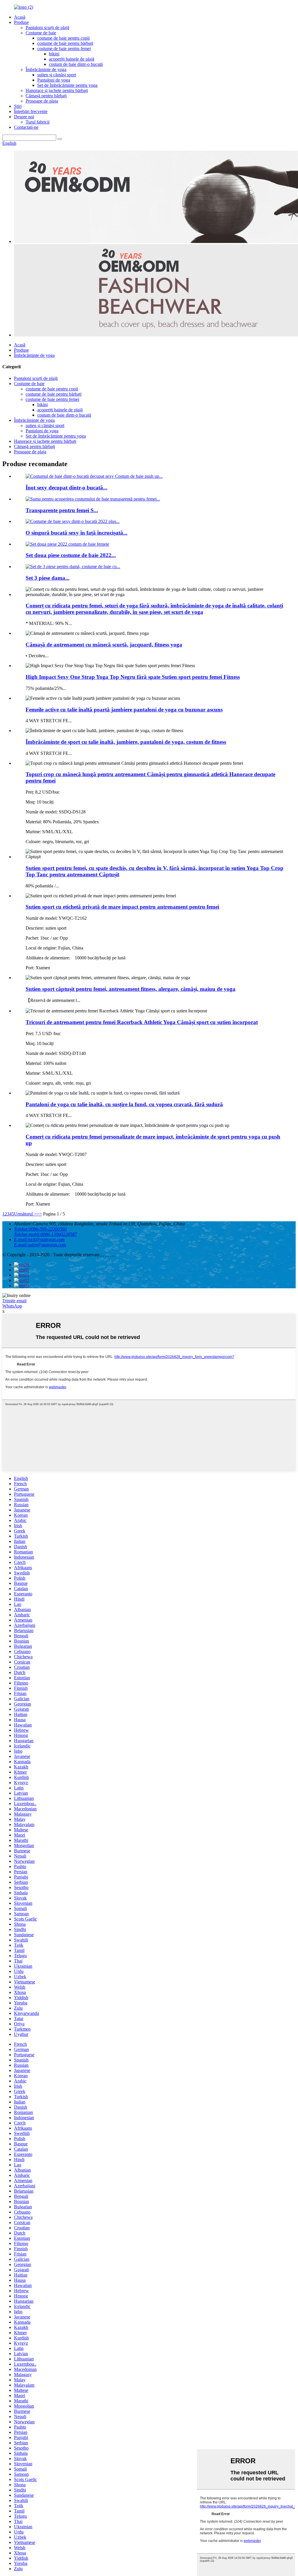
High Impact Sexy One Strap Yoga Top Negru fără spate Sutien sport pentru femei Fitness (133, 677)
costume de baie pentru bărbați (65, 43)
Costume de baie (41, 33)
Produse (21, 22)
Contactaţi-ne (26, 127)
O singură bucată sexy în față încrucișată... (77, 533)
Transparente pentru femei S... (62, 510)
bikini (54, 54)
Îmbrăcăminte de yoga (46, 69)
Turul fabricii (38, 122)
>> (39, 1214)
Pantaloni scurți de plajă (47, 28)
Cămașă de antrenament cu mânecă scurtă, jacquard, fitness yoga (104, 645)
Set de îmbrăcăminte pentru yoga (67, 85)
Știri (18, 106)
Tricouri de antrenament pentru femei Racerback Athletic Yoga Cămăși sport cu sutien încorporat (142, 1022)
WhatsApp (12, 1306)
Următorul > (25, 1214)
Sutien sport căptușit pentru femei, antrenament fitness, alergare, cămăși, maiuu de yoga (131, 989)
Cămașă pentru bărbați (46, 96)
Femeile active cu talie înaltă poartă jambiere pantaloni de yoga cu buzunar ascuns (124, 710)
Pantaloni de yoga (54, 80)
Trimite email (14, 1301)
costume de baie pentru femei (64, 49)
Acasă (20, 17)
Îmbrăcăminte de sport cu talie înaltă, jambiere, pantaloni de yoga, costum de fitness (126, 742)
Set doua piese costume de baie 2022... (71, 555)
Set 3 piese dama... (48, 578)
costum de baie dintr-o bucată (76, 64)
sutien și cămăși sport (57, 75)
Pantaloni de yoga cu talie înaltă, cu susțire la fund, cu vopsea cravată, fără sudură (124, 1104)
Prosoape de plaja (42, 101)
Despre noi (24, 117)
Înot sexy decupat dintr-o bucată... (66, 488)
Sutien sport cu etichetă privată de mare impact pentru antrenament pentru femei (122, 907)
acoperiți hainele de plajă (72, 59)
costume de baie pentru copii (63, 38)
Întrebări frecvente (31, 111)
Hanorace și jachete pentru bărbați (57, 90)
